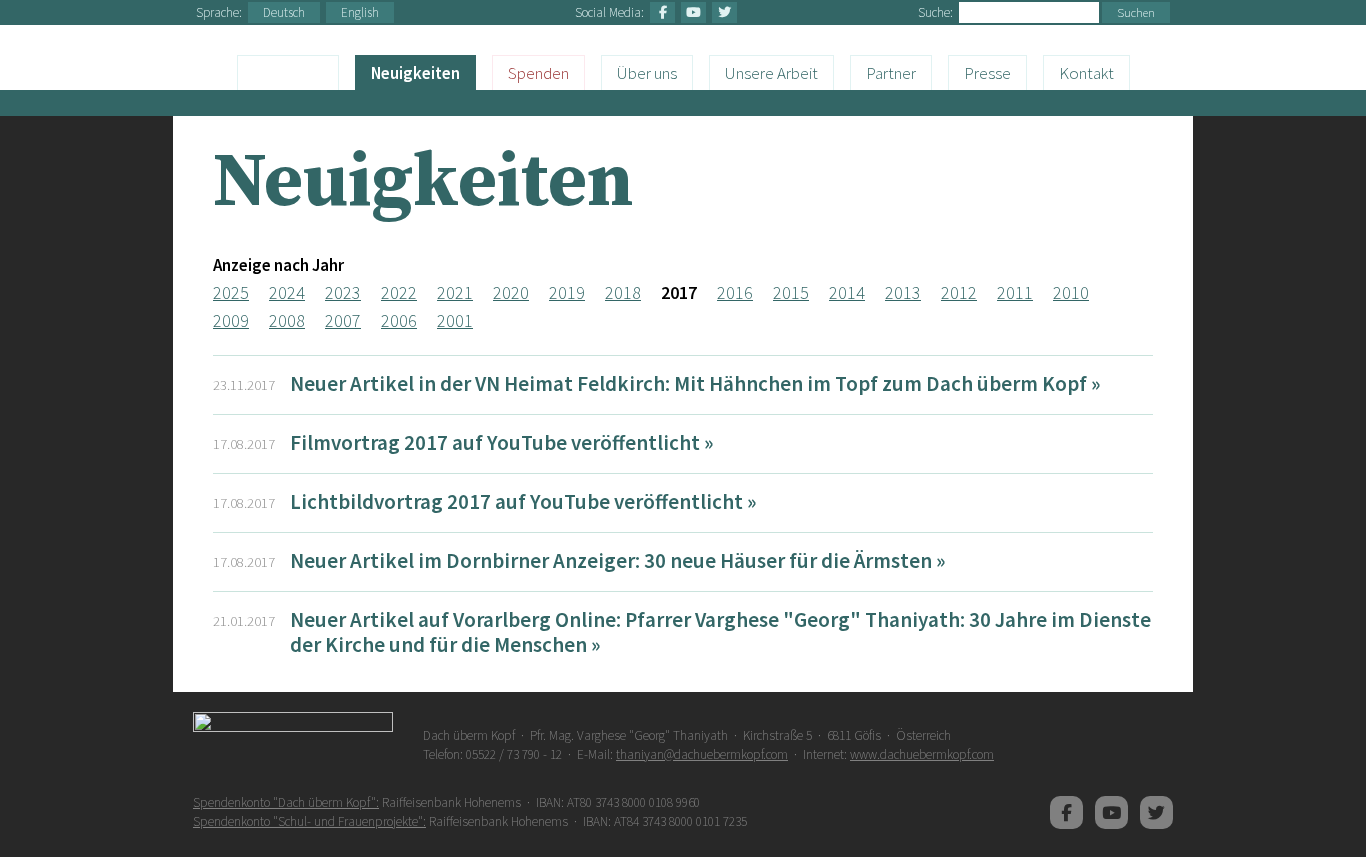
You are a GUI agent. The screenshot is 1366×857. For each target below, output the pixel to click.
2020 (511, 292)
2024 (287, 292)
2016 (735, 292)
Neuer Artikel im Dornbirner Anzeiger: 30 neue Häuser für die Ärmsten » (617, 560)
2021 (455, 292)
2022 (399, 292)
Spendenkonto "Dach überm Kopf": (286, 802)
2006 (399, 320)
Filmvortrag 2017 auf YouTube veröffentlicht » (501, 442)
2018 (623, 292)
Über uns (647, 73)
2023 (343, 292)
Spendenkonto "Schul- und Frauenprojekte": (309, 821)
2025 (231, 292)
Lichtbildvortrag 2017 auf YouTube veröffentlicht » (523, 501)
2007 (343, 320)
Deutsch (284, 12)
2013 (903, 292)
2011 (1015, 292)
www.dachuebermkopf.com (922, 754)
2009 (231, 320)
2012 (959, 292)
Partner (891, 73)
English (360, 12)
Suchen (1136, 12)
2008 (287, 320)
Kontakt (1086, 73)
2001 (455, 320)
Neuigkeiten (415, 73)
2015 (791, 292)
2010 (1071, 292)
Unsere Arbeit (771, 73)
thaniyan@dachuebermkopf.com (702, 754)
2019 (567, 292)
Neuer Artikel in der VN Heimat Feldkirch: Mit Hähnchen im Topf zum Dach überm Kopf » (695, 383)
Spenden (538, 73)
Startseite (288, 72)
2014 (847, 292)
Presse (987, 73)
